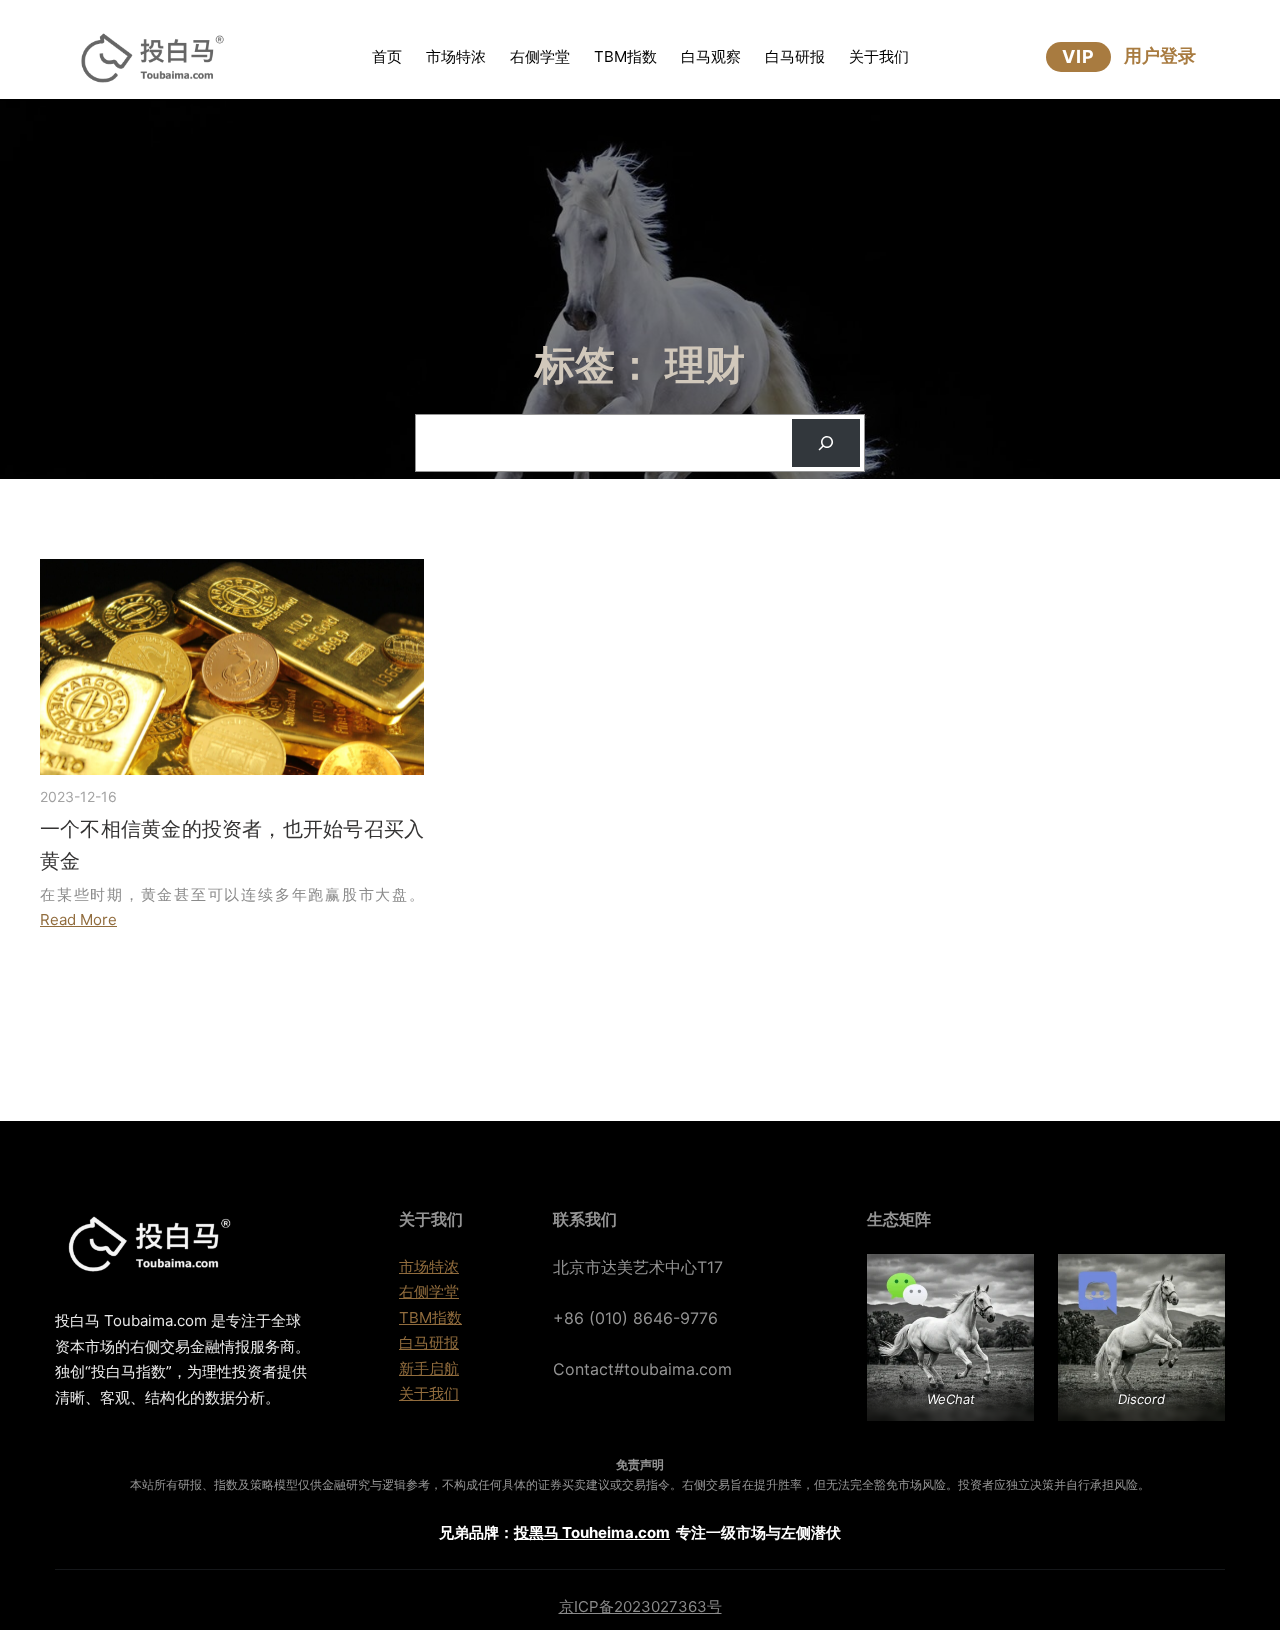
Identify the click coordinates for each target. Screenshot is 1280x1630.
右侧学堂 (429, 1291)
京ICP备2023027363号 (640, 1606)
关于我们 (429, 1393)
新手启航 (429, 1368)
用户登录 (1160, 55)
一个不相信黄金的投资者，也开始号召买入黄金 (232, 845)
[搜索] (826, 443)
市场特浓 (429, 1266)
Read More (78, 919)
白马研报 (429, 1342)
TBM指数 (430, 1317)
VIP (1078, 56)
